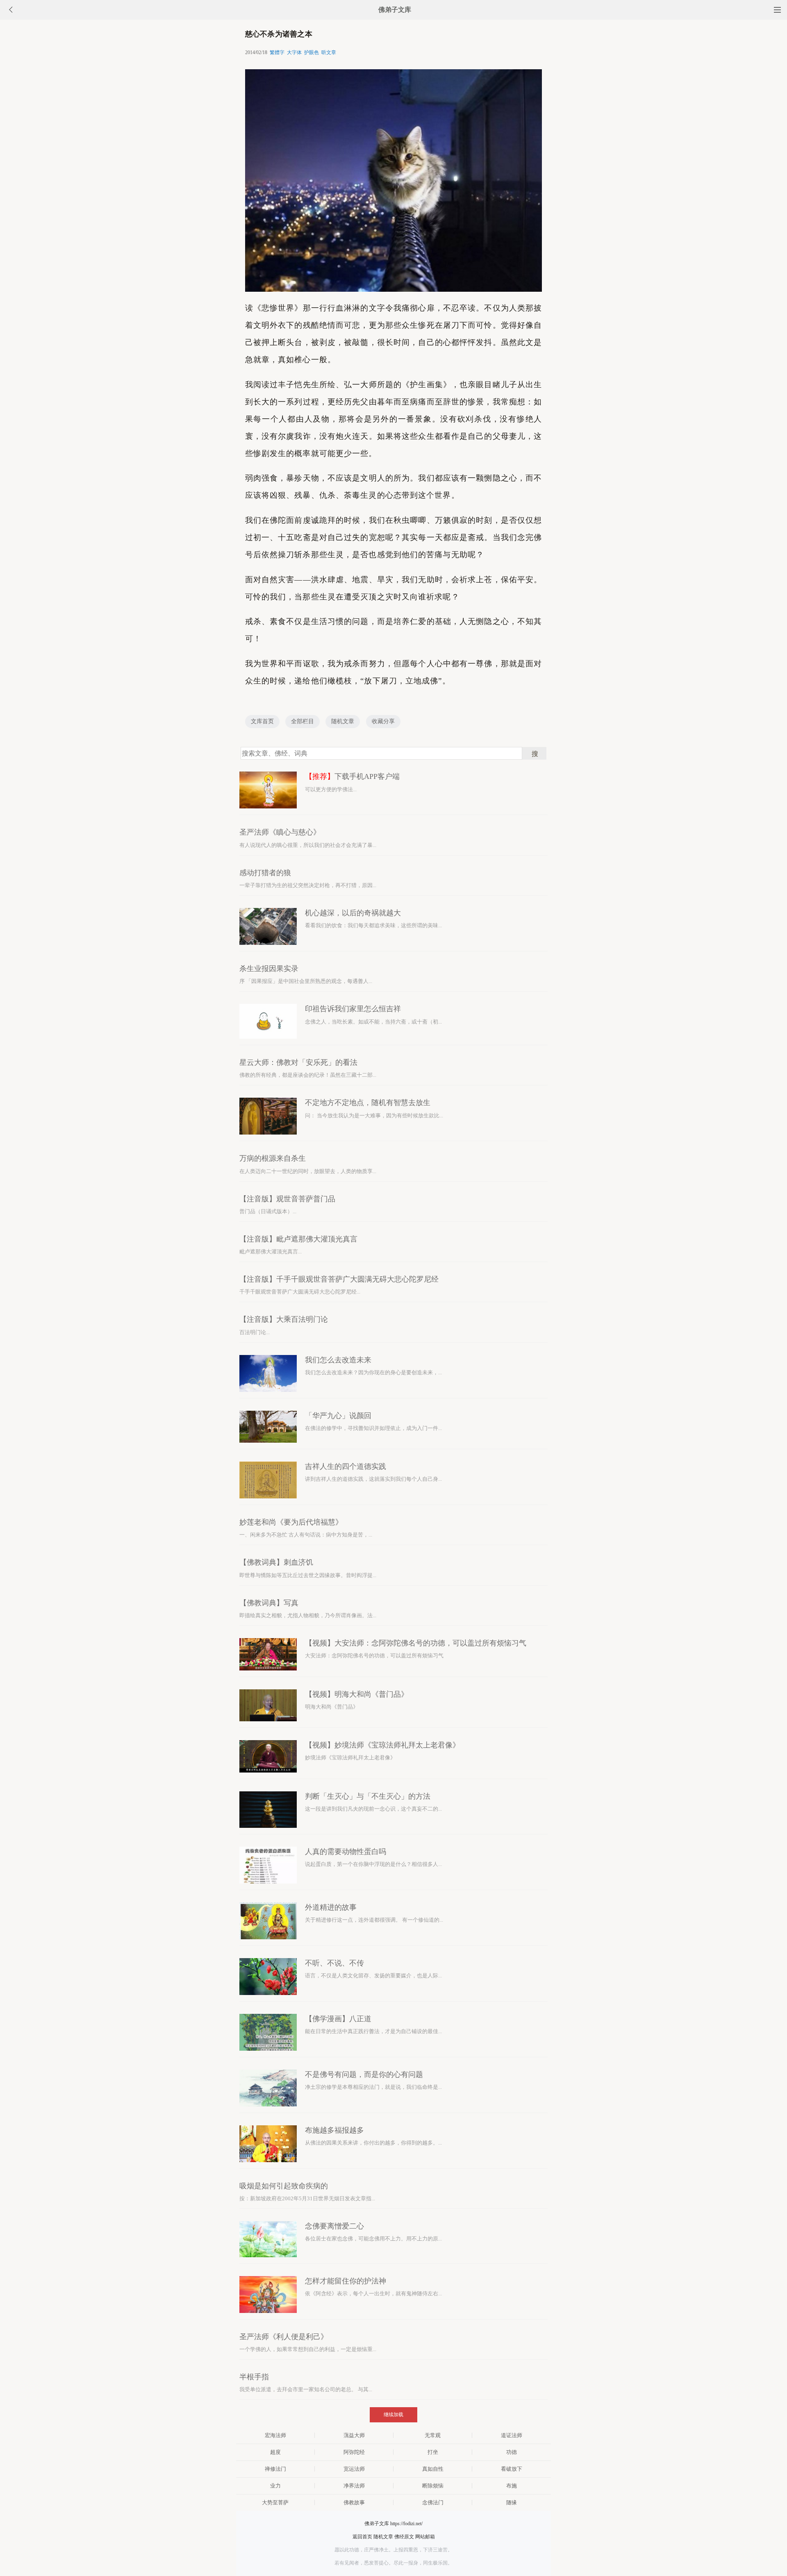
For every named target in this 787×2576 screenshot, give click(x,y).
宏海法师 (275, 2435)
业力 (275, 2486)
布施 (512, 2486)
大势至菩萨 (275, 2502)
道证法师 (512, 2435)
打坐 (433, 2452)
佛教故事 (354, 2502)
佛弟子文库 (395, 10)
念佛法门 (433, 2502)
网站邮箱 (425, 2537)
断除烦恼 (433, 2486)
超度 (275, 2452)
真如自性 (433, 2469)
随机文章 (343, 721)
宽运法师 (354, 2469)
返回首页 (362, 2537)
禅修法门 (275, 2469)
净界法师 (354, 2486)
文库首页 (262, 721)
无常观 (433, 2435)
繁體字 (277, 52)
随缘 (512, 2502)
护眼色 (312, 52)
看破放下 (512, 2469)
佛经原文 (404, 2537)
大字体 (294, 52)
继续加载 (393, 2415)
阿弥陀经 (354, 2452)
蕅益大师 (354, 2435)
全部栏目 (303, 721)
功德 (512, 2452)
